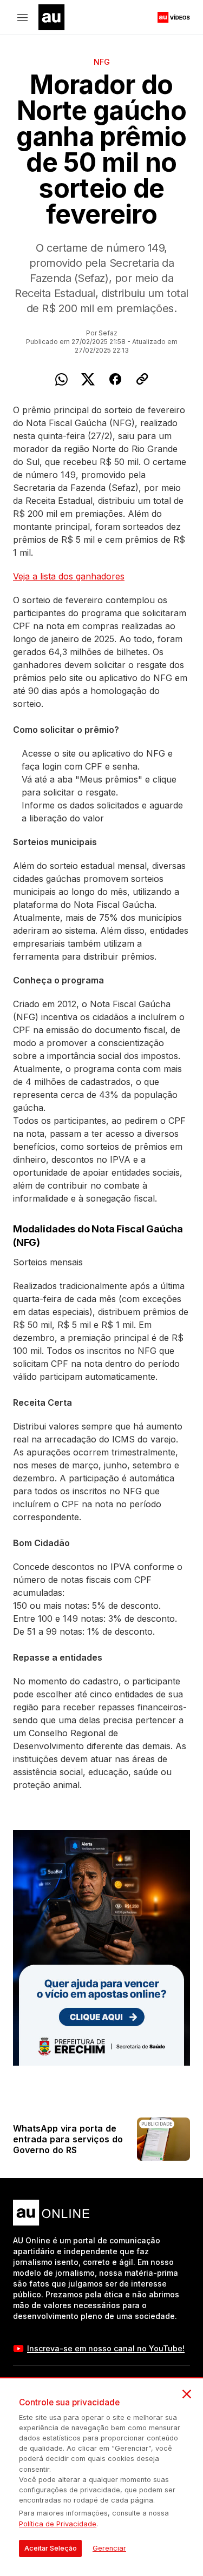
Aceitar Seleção (51, 2548)
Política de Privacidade (58, 2524)
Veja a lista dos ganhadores (69, 576)
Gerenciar (109, 2548)
